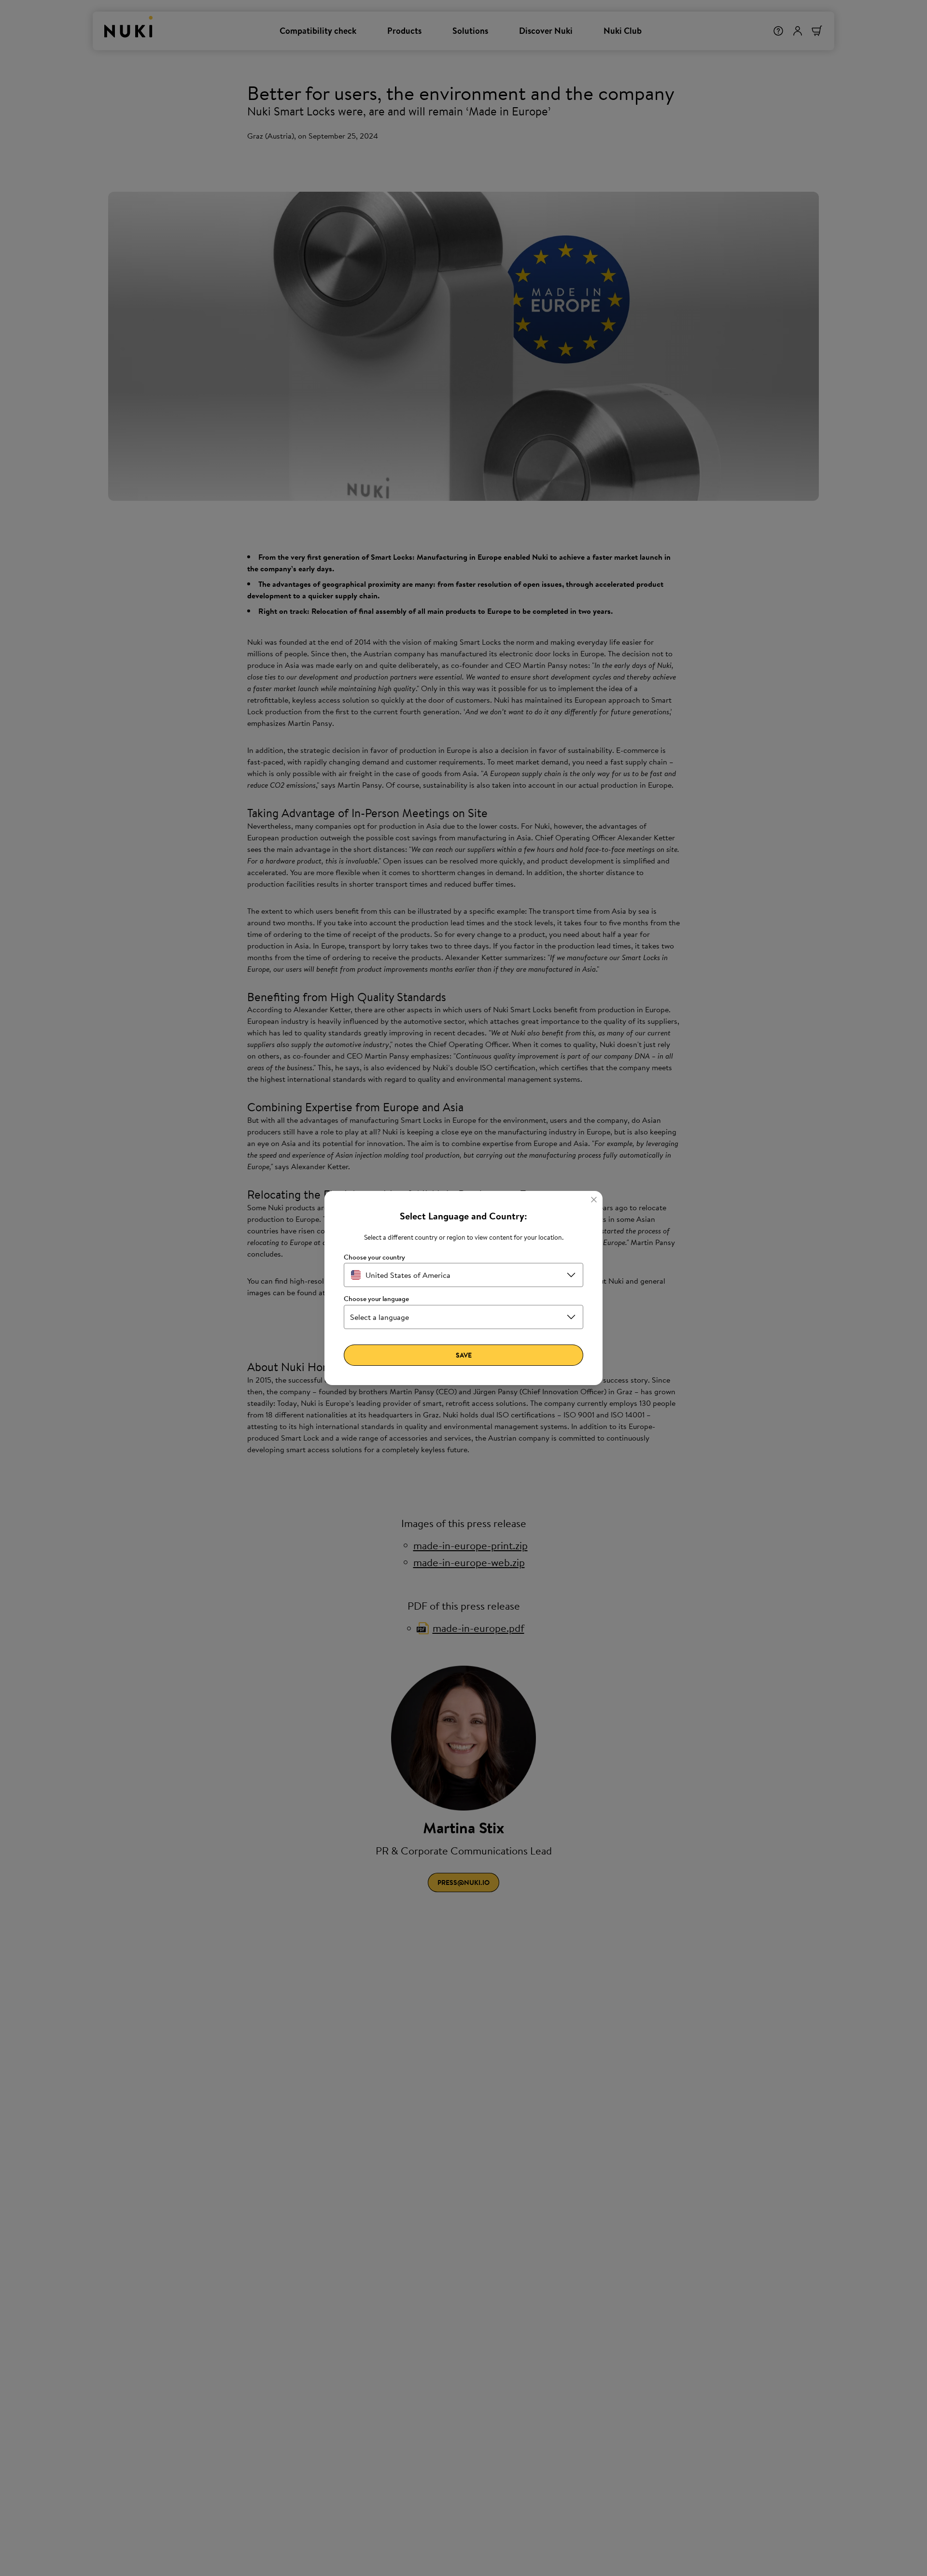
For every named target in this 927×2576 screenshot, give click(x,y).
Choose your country (374, 1257)
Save (464, 1355)
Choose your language (376, 1299)
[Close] (594, 1200)
